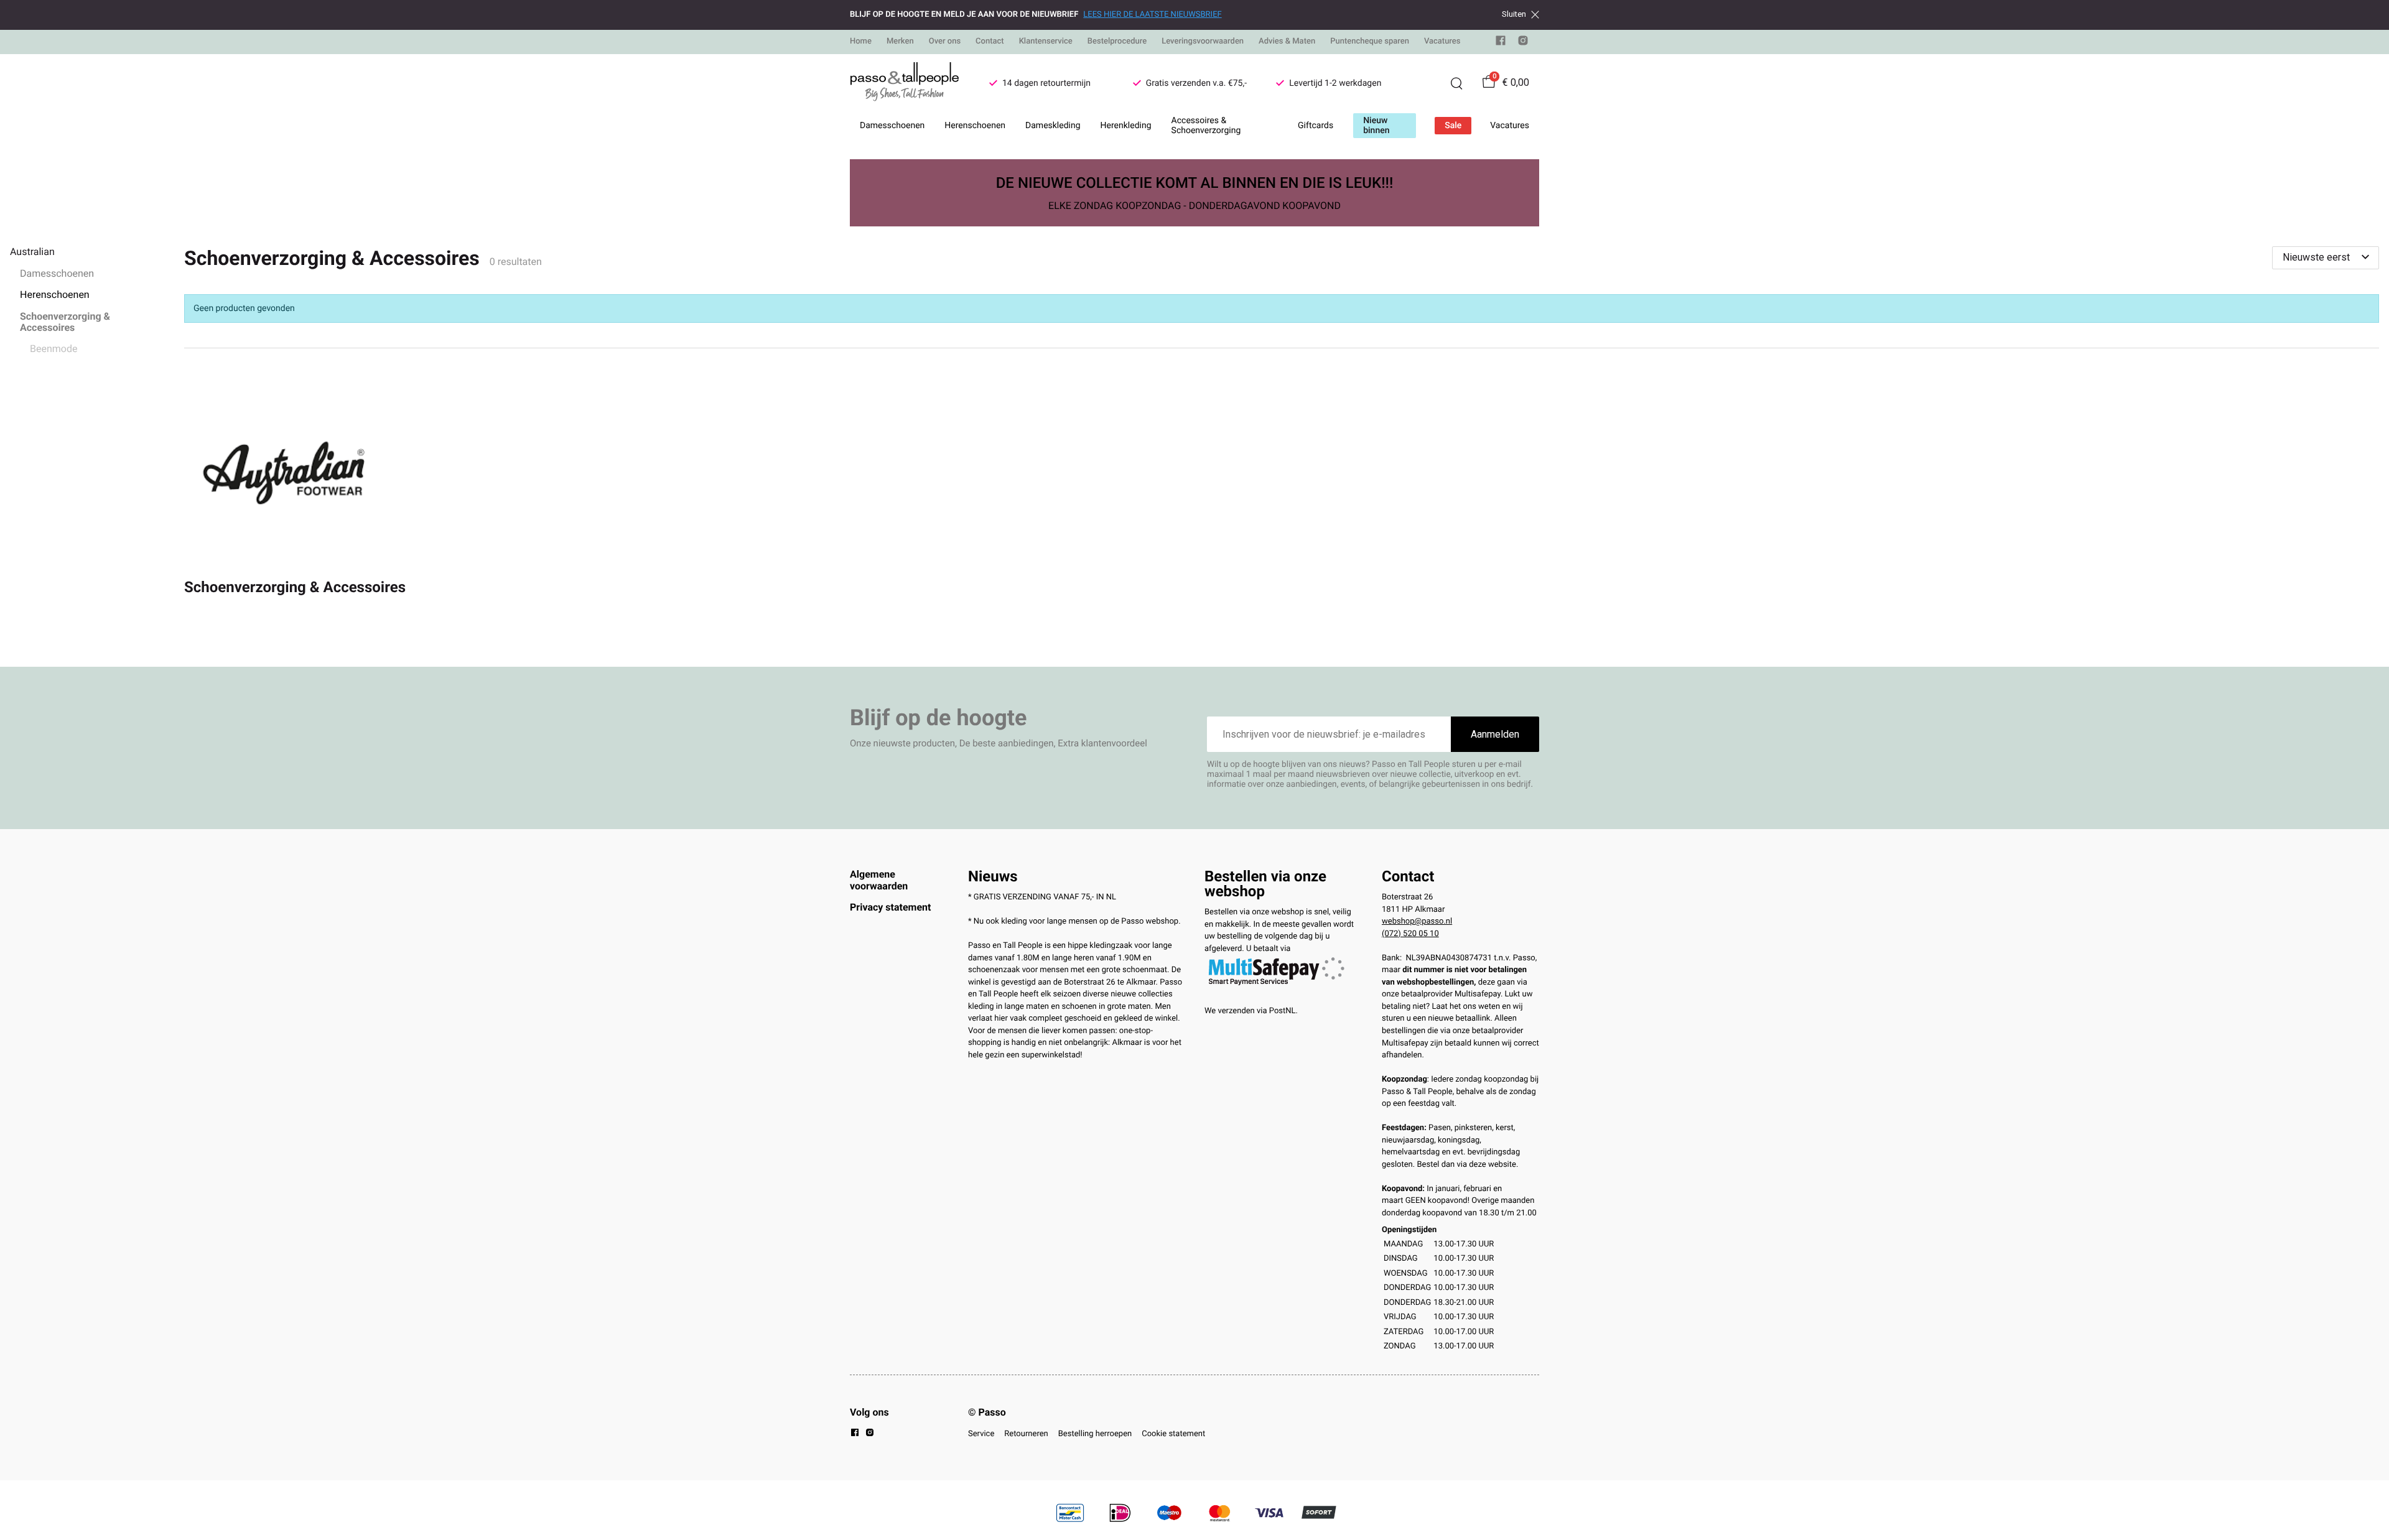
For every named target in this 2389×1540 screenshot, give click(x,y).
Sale (1453, 126)
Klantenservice (1046, 41)
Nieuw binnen (1376, 126)
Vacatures (1442, 41)
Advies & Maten (1287, 41)
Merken (900, 41)
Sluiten (1514, 14)
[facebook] (1501, 43)
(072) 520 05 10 (1410, 934)
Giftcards (1316, 126)
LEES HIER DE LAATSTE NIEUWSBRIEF (1152, 15)
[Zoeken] (1456, 83)
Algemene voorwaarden (879, 880)
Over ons (945, 41)
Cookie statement (1173, 1434)
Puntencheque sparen (1370, 41)
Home (861, 41)
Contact (990, 41)
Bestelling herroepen (1095, 1434)
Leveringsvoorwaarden (1203, 41)
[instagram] (1523, 43)
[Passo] (905, 83)
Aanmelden (1495, 734)
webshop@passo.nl (1417, 921)
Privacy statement (890, 907)
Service (981, 1434)
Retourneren (1026, 1434)
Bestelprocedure (1117, 41)
